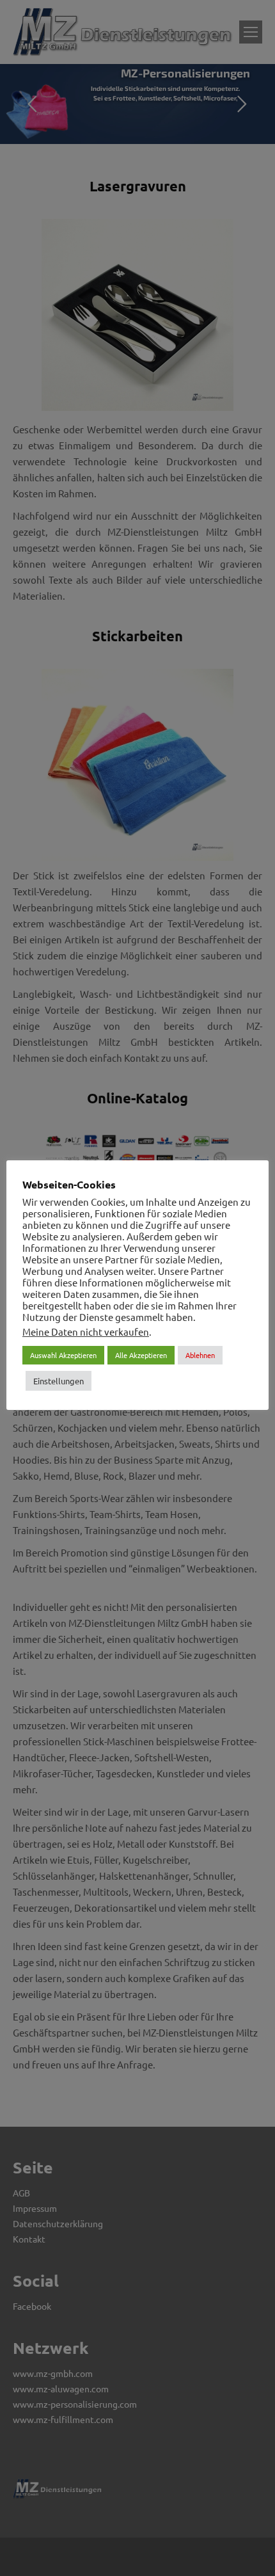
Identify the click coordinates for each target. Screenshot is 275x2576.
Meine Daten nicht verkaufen (86, 1332)
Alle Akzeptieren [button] (141, 1355)
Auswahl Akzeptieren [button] (63, 1355)
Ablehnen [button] (200, 1355)
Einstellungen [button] (59, 1381)
